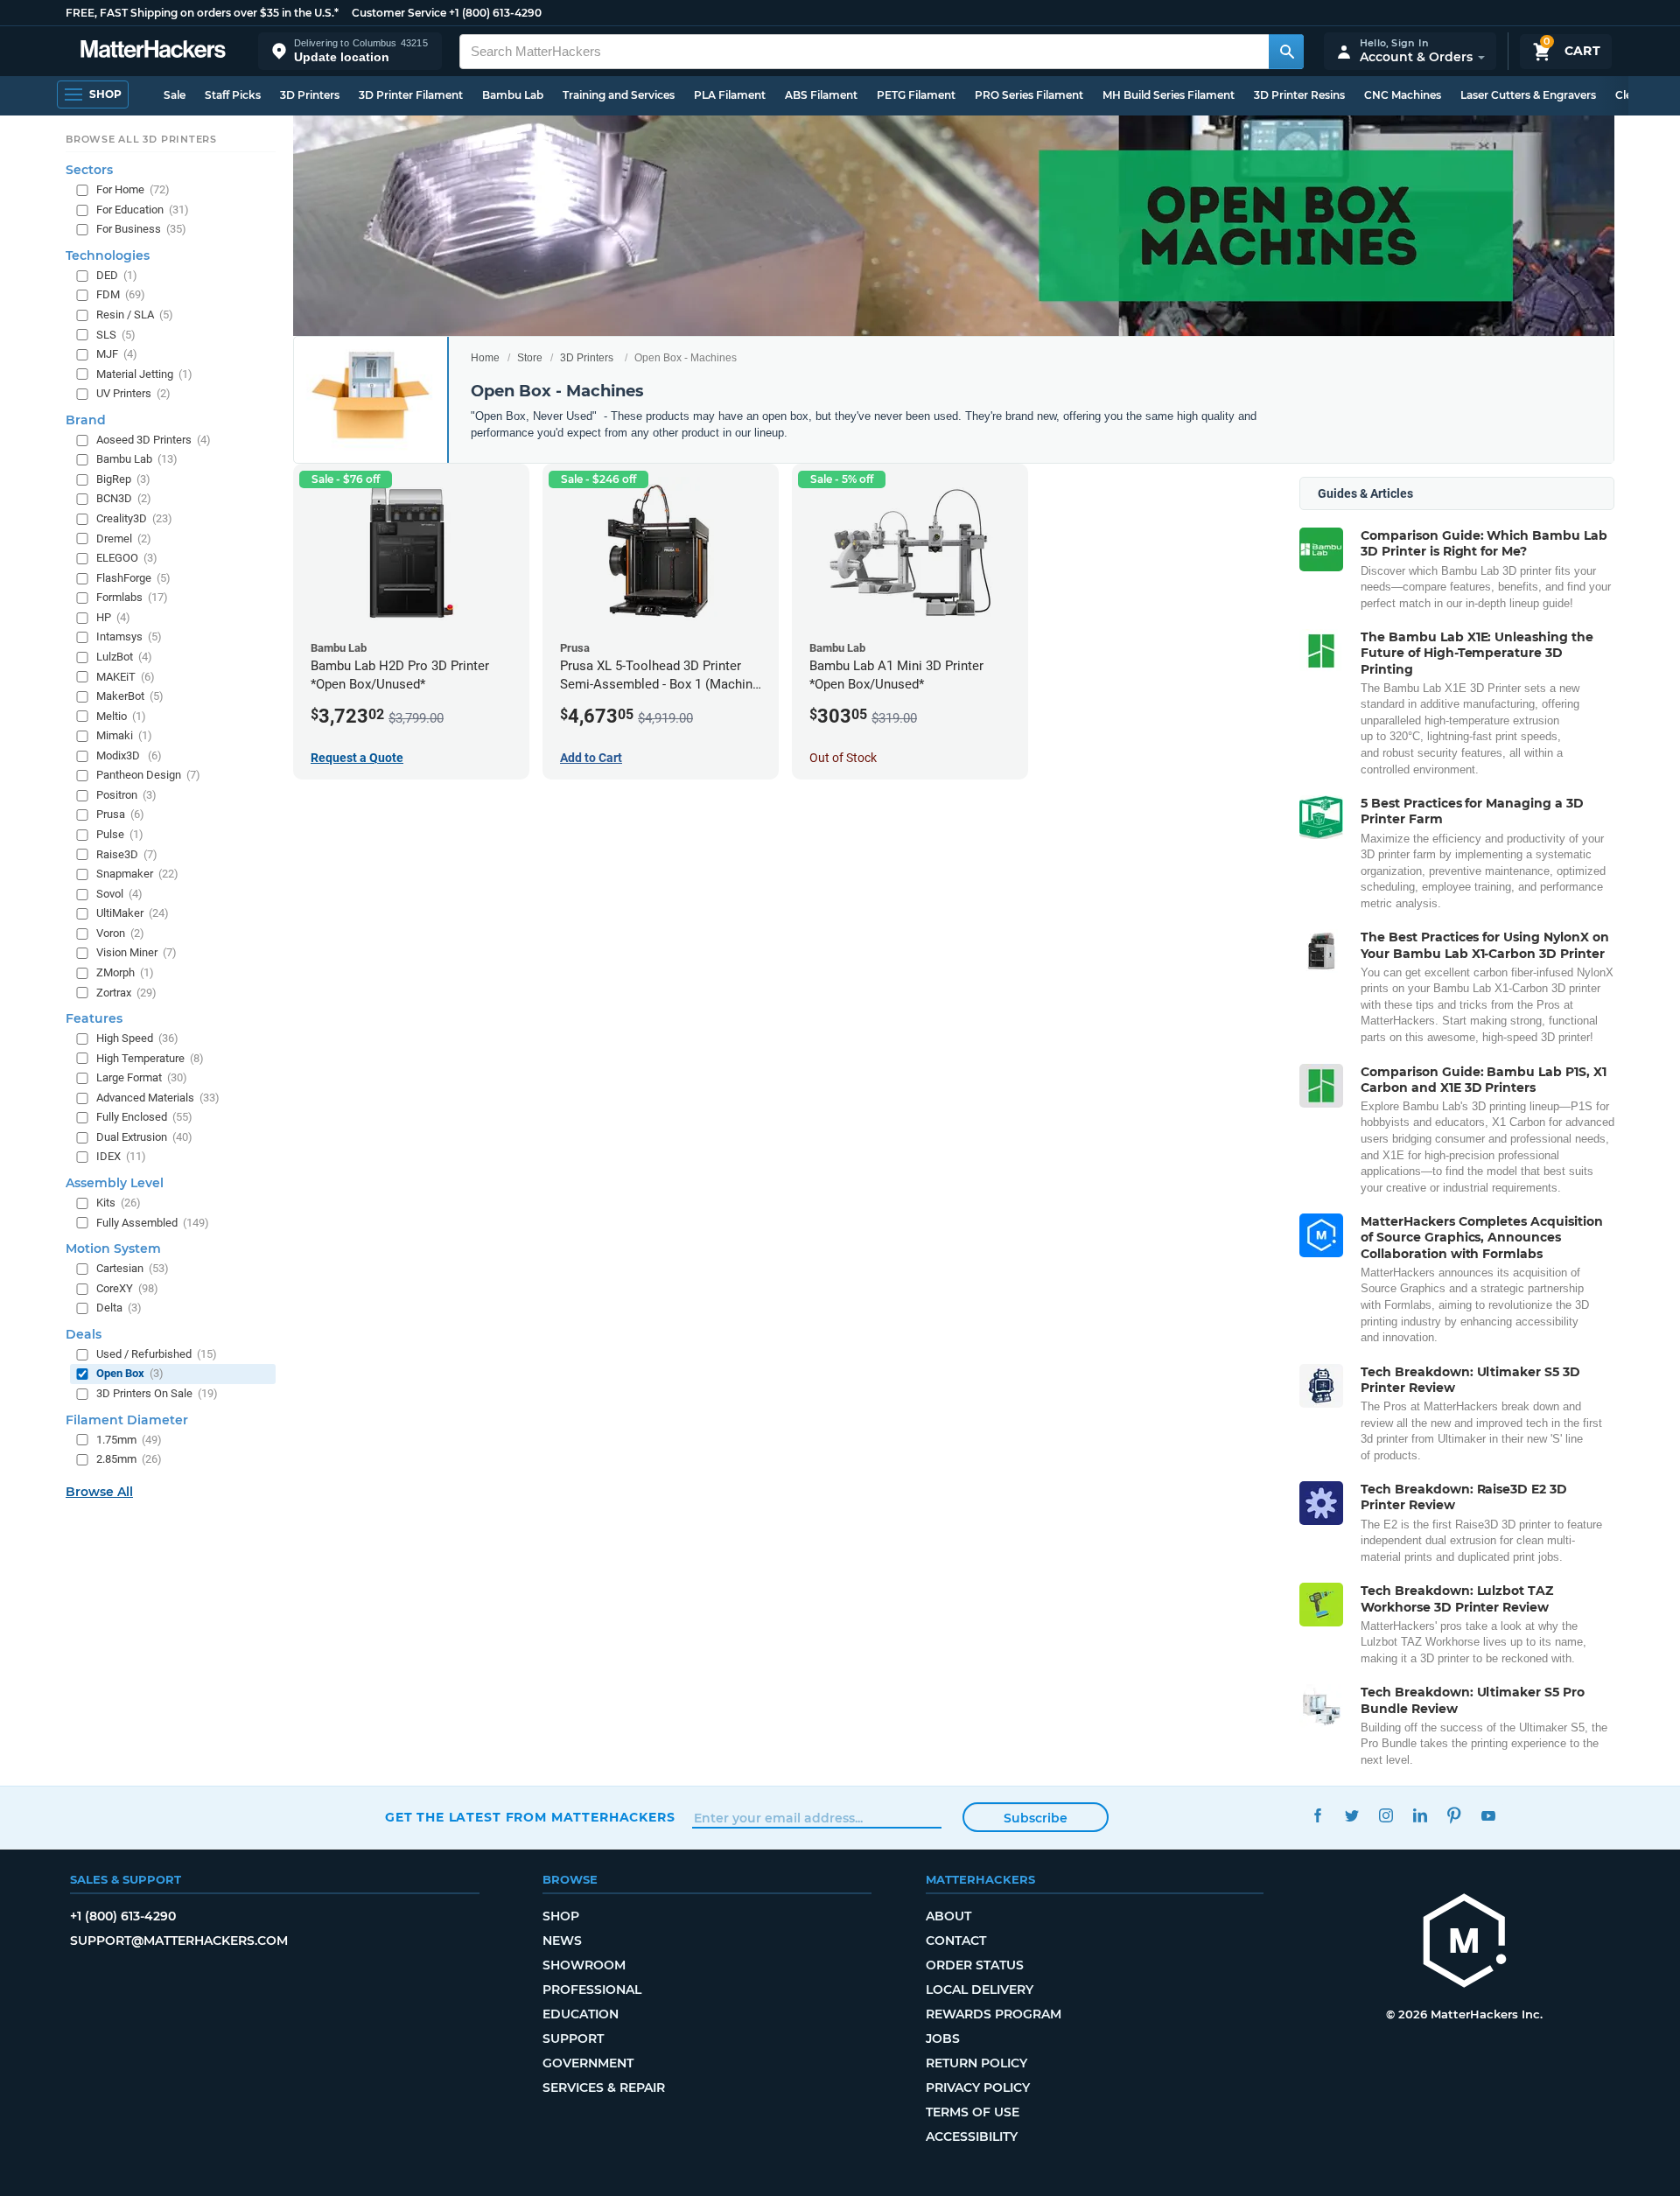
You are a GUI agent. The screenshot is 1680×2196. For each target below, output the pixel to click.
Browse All (99, 1491)
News (562, 1941)
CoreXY (127, 1287)
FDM (121, 294)
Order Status (975, 1965)
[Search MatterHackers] (1286, 52)
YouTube (1488, 1815)
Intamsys (129, 636)
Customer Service (399, 13)
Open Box (130, 1373)
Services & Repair (604, 2088)
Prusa (120, 814)
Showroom (584, 1965)
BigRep (123, 478)
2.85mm (129, 1459)
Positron (126, 794)
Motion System (113, 1248)
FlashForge (133, 577)
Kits (119, 1203)
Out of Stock (843, 758)
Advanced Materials (158, 1097)
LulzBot (124, 657)
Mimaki (124, 735)
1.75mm (129, 1439)
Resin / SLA (135, 315)
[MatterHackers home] (153, 51)
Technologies (108, 255)
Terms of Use (973, 2112)
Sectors (89, 170)
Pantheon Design (148, 775)
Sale (175, 95)
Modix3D (129, 755)
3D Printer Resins (1299, 95)
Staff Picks (233, 95)
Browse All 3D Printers (141, 139)
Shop (561, 1916)
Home (485, 358)
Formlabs (132, 597)
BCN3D (124, 498)
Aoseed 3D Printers (154, 439)
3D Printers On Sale (157, 1393)
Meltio (121, 715)
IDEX (121, 1156)
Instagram (1386, 1815)
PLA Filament (730, 95)
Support (573, 2039)
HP (113, 616)
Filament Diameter (127, 1419)
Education (581, 2014)
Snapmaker (137, 874)
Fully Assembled (153, 1222)
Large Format (142, 1077)
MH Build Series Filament (1169, 95)
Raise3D (127, 853)
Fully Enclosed (144, 1117)
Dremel (124, 538)
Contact (956, 1941)
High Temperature (150, 1057)
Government (588, 2063)
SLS (116, 334)
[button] (350, 51)
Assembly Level (115, 1183)
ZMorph (125, 972)
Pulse (120, 834)
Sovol (119, 893)
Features (94, 1018)
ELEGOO (127, 558)
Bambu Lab (513, 95)
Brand (86, 419)
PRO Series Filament (1029, 95)
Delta (119, 1308)
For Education (143, 209)
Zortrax (126, 992)
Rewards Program (994, 2014)
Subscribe (1036, 1818)
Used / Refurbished (157, 1353)
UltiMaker (133, 913)
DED (117, 274)
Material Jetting (144, 373)
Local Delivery (980, 1990)
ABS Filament (821, 95)
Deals (84, 1333)
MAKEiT (126, 676)
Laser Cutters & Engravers (1528, 95)
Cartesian (133, 1268)
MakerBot (130, 696)
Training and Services (619, 95)
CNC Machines (1403, 95)
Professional (592, 1990)
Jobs (943, 2039)
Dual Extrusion (144, 1136)
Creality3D (134, 518)
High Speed (137, 1038)
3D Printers (310, 95)
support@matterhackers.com (179, 1941)
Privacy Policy (978, 2088)
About (948, 1916)
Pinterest (1454, 1815)
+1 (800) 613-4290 (495, 13)
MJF (117, 354)
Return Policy (976, 2063)
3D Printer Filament (411, 95)
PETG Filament (916, 95)
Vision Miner (136, 952)
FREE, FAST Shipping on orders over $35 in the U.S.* (202, 13)
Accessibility (972, 2137)
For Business (141, 229)
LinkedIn (1420, 1815)
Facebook (1317, 1815)
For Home (133, 189)
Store (530, 358)
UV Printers (133, 393)
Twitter (1351, 1815)
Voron (120, 932)
